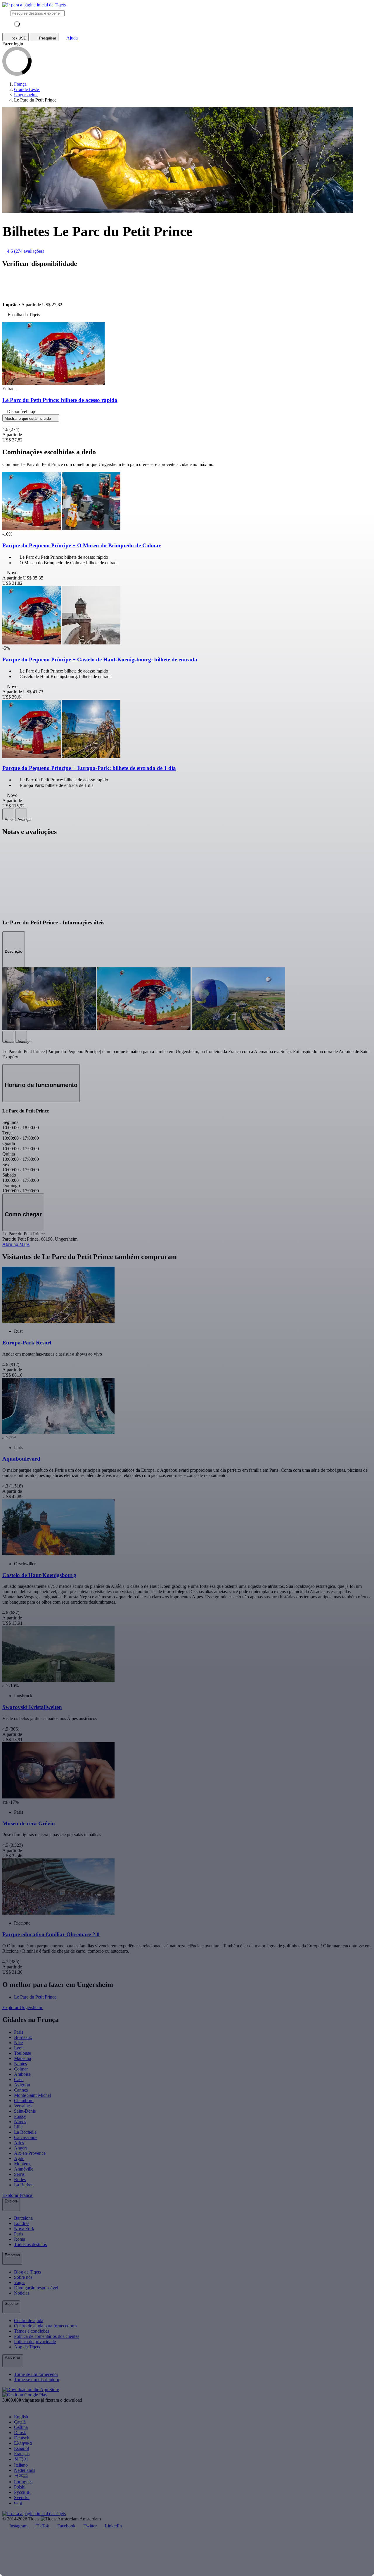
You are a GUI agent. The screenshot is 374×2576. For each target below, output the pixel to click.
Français (22, 2454)
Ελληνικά (23, 2443)
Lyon (19, 2048)
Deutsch (22, 2438)
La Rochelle (25, 2132)
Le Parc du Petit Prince (35, 1997)
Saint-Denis (25, 2111)
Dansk (20, 2433)
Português (23, 2482)
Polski (20, 2487)
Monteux (22, 2164)
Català (20, 2422)
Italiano (21, 2465)
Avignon (22, 2085)
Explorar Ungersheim (23, 2007)
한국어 (21, 2459)
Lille (18, 2127)
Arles (19, 2143)
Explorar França (18, 2195)
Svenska (22, 2497)
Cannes (21, 2090)
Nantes (20, 2064)
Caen (19, 2079)
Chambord (24, 2100)
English (21, 2417)
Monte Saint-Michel (32, 2095)
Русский (22, 2492)
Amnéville (24, 2169)
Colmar (21, 2069)
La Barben (24, 2185)
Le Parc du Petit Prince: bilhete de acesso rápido (60, 400)
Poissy (20, 2116)
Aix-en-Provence (30, 2153)
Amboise (22, 2074)
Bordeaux (23, 2037)
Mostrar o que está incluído (28, 418)
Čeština (21, 2427)
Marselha (22, 2058)
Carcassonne (26, 2137)
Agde (19, 2158)
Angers (21, 2148)
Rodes (20, 2179)
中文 (19, 2503)
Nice (18, 2043)
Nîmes (20, 2122)
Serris (19, 2174)
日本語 (21, 2476)
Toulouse (22, 2053)
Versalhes (23, 2106)
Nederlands (25, 2470)
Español (21, 2448)
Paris (19, 2032)
